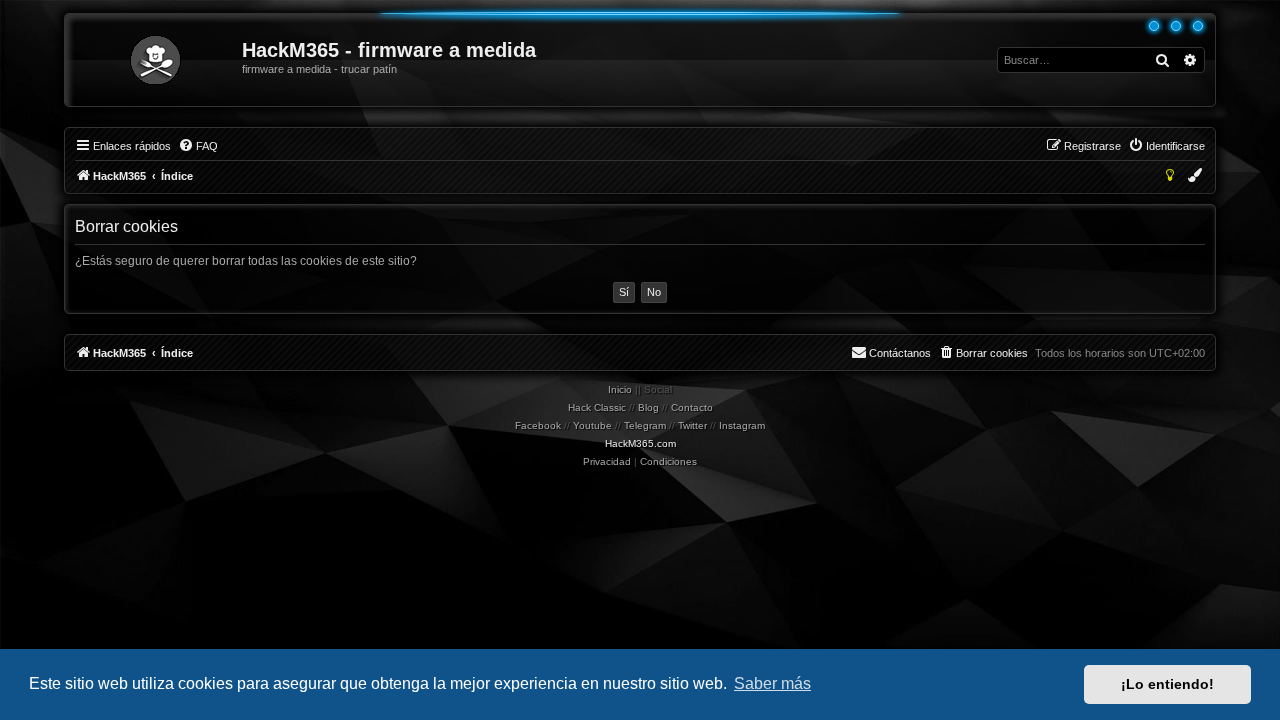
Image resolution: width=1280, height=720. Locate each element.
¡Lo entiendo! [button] (1167, 684)
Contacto (692, 407)
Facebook (538, 425)
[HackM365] (154, 60)
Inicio (620, 389)
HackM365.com (640, 443)
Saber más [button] (772, 683)
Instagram (742, 425)
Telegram (645, 425)
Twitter (692, 425)
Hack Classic (597, 407)
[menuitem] (198, 146)
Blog (648, 407)
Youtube (592, 425)
